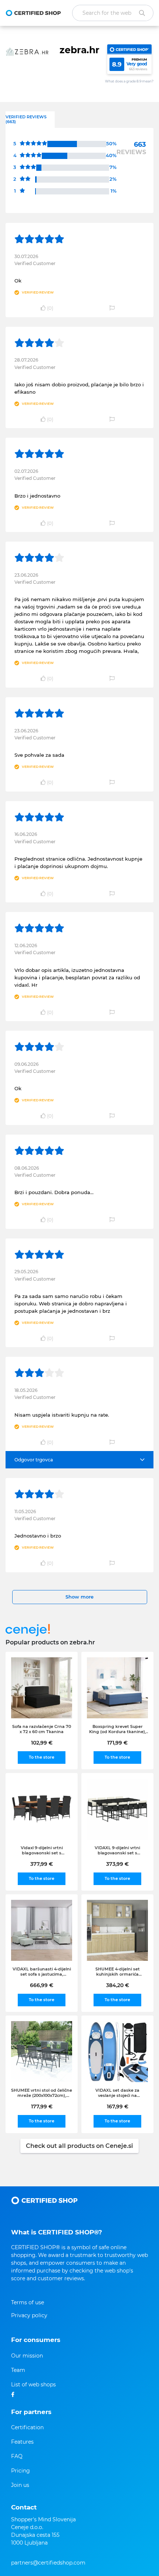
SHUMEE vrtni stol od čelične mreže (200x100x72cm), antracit (42, 2093)
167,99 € (118, 2106)
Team (18, 2370)
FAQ (17, 2456)
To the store (42, 1757)
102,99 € (42, 1743)
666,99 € (42, 1985)
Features (22, 2442)
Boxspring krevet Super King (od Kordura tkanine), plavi (118, 1729)
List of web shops (33, 2385)
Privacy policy (29, 2315)
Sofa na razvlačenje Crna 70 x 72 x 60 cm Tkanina (42, 1729)
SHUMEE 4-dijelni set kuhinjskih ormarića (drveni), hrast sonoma (118, 1972)
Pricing (21, 2471)
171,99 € (117, 1743)
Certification (27, 2427)
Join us (20, 2485)
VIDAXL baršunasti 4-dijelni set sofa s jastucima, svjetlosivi (42, 1972)
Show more (79, 1597)
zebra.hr (79, 50)
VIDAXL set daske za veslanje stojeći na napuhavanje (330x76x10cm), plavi (118, 2093)
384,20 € (118, 1985)
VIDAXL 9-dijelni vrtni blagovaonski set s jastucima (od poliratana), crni (118, 1850)
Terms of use (28, 2302)
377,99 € (42, 1864)
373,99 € (117, 1864)
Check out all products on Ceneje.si (79, 2146)
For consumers (36, 2340)
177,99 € (42, 2106)
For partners (31, 2412)
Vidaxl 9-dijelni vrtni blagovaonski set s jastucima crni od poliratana (42, 1850)
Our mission (27, 2356)
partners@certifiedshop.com (48, 2563)
